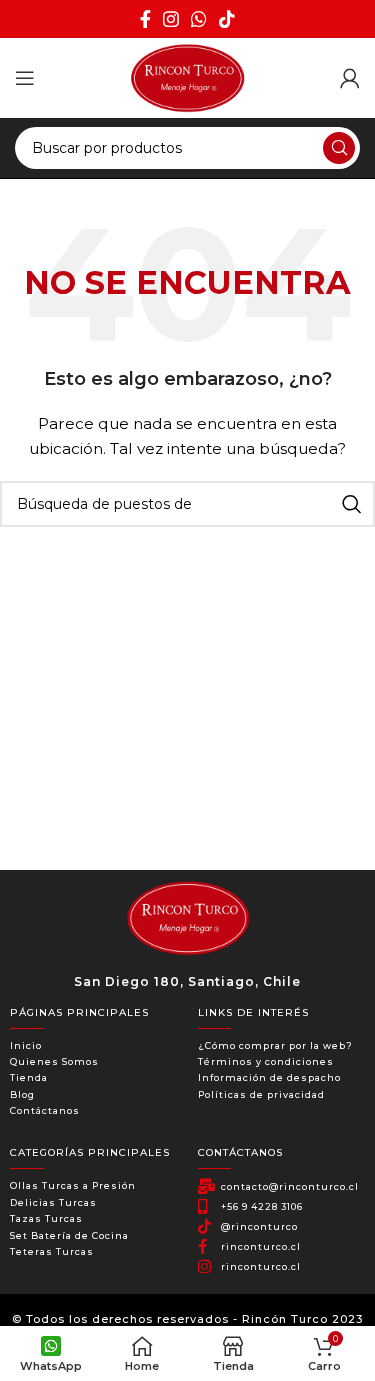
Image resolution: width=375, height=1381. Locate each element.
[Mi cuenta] (350, 78)
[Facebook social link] (145, 19)
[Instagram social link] (171, 19)
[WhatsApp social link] (199, 19)
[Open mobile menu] (25, 78)
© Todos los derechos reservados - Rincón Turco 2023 (187, 1319)
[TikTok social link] (227, 19)
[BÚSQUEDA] (339, 148)
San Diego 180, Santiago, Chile (187, 981)
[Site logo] (187, 77)
